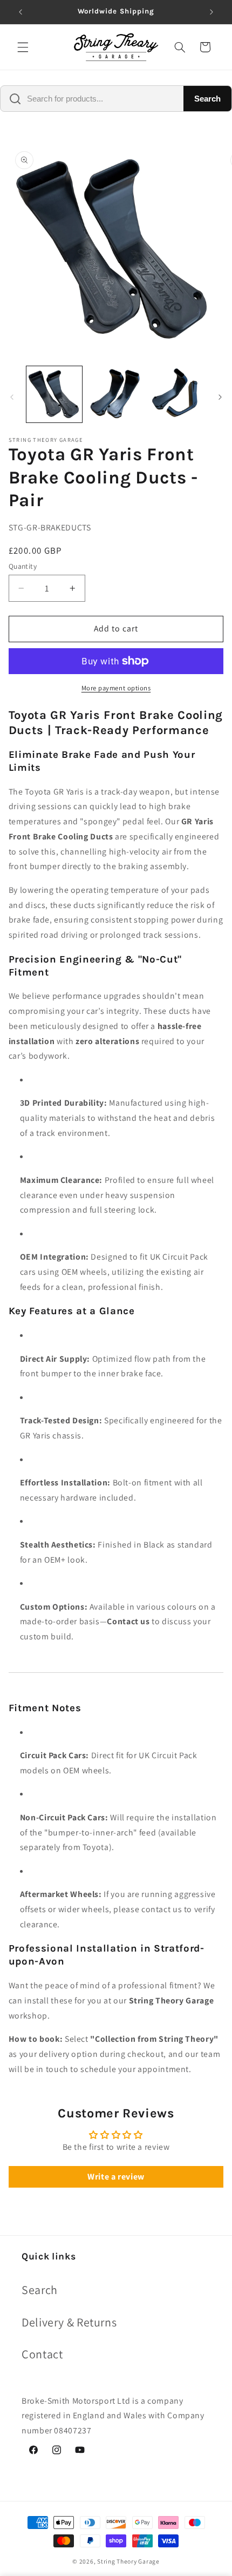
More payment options (116, 688)
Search (207, 99)
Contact (42, 2354)
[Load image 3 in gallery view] (177, 394)
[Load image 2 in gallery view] (116, 394)
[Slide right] (220, 397)
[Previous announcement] (21, 12)
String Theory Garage (128, 2561)
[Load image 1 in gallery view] (54, 394)
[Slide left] (12, 397)
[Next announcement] (211, 12)
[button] (23, 47)
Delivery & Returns (69, 2322)
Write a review (116, 2177)
